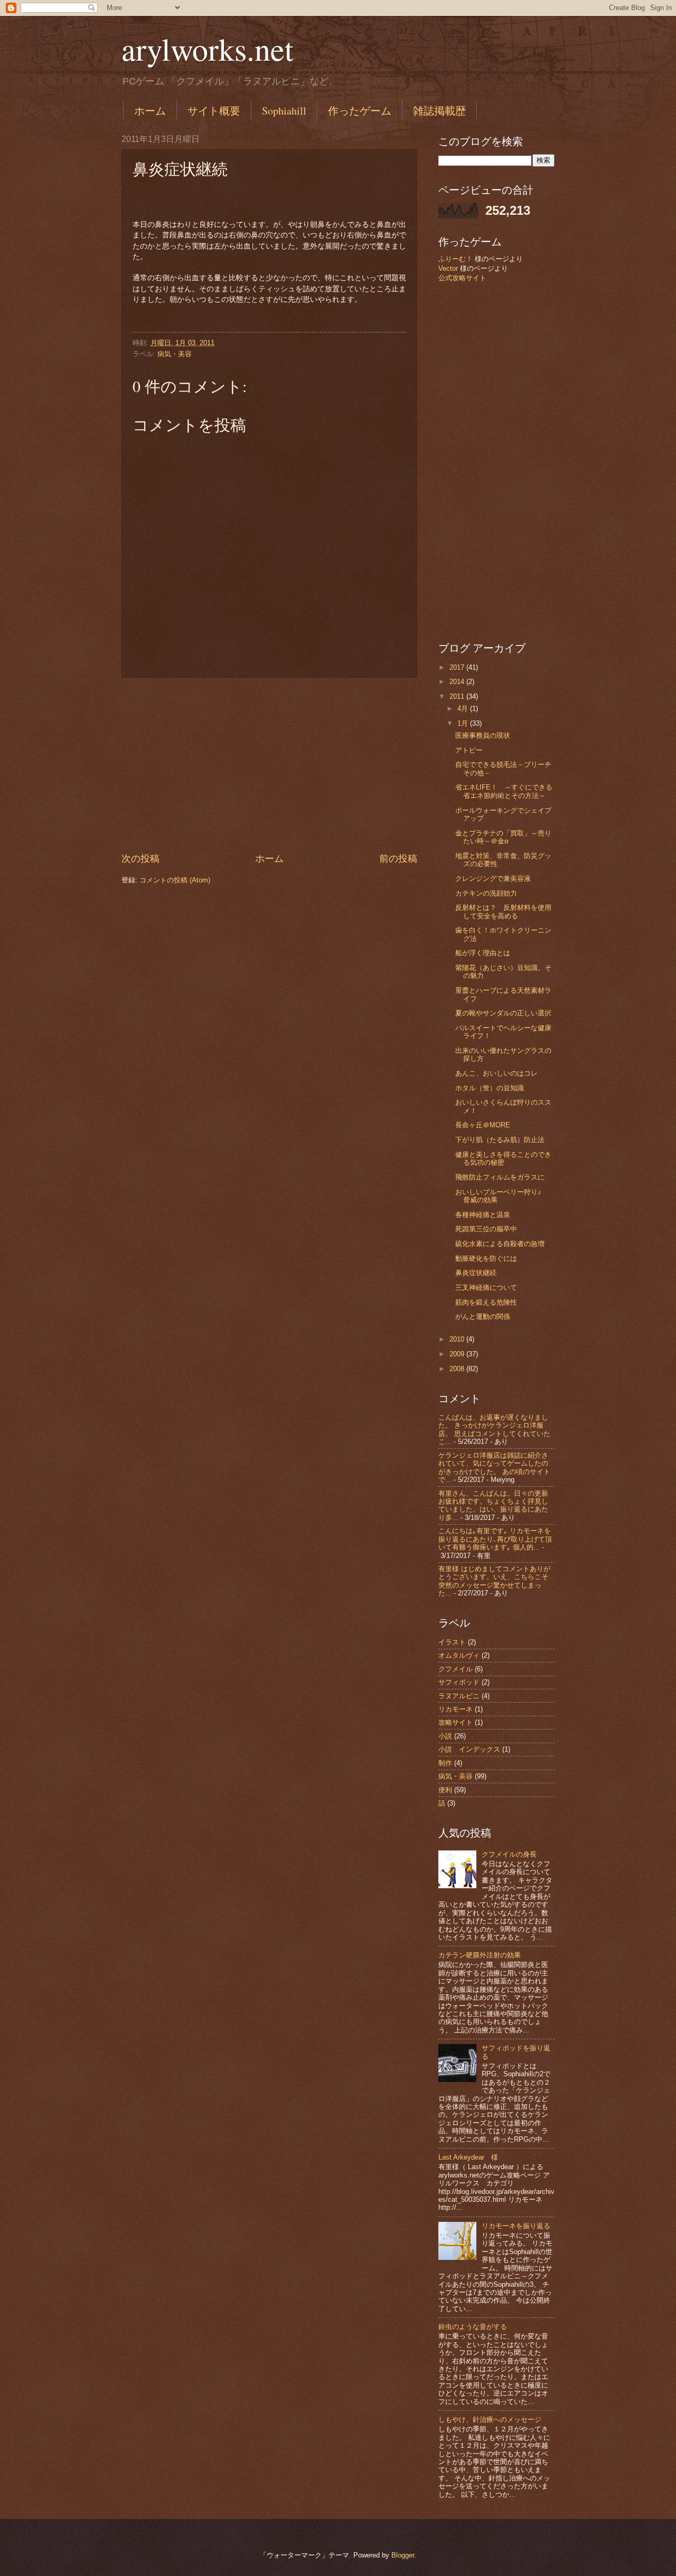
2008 (458, 1369)
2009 (458, 1354)
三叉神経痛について (486, 1287)
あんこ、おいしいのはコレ (496, 1073)
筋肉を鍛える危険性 (486, 1302)
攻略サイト (456, 1722)
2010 (458, 1339)
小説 (445, 1736)
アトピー (469, 750)
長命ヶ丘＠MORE (483, 1125)
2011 (458, 696)
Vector (448, 268)
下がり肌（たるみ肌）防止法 (500, 1140)
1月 (464, 723)
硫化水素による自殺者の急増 (500, 1244)
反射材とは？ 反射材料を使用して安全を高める (503, 911)
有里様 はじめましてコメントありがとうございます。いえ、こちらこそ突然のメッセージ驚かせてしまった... (494, 1581)
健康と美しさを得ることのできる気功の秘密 (503, 1158)
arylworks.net (208, 49)
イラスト (452, 1642)
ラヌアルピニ (459, 1696)
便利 (445, 1790)
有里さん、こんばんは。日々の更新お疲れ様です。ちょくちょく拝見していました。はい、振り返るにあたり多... (493, 1505)
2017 (458, 667)
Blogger (403, 2555)
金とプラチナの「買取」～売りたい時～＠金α (503, 837)
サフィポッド (459, 1682)
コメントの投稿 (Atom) (175, 880)
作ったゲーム (360, 111)
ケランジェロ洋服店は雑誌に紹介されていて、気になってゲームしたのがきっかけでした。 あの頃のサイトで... (494, 1467)
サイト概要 (214, 111)
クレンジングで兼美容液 (493, 878)
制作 (445, 1763)
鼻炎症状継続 (476, 1273)
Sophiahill (284, 111)
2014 (458, 682)
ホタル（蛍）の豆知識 (490, 1088)
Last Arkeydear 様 (468, 2157)
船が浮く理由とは (483, 953)
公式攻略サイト (462, 278)
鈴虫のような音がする (473, 2327)
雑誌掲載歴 (439, 111)
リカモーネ (456, 1709)
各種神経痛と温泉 (483, 1215)
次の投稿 (140, 859)
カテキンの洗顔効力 (486, 893)
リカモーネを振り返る (516, 2226)
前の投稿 (398, 859)
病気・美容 (175, 354)
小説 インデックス (469, 1749)
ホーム (150, 111)
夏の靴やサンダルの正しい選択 (503, 1013)
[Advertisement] (269, 765)
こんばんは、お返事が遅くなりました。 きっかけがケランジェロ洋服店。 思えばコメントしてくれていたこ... (494, 1429)
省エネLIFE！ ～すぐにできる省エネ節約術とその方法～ (504, 791)
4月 (464, 709)
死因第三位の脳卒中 (486, 1229)
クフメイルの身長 (509, 1854)
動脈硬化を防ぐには (486, 1258)
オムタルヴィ (459, 1655)
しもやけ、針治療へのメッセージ (490, 2420)
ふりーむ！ (456, 259)
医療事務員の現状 (483, 735)
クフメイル (456, 1669)
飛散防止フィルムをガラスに (500, 1177)
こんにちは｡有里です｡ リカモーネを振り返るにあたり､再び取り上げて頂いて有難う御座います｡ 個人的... (495, 1539)
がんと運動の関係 (483, 1316)
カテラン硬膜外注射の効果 (480, 1955)
